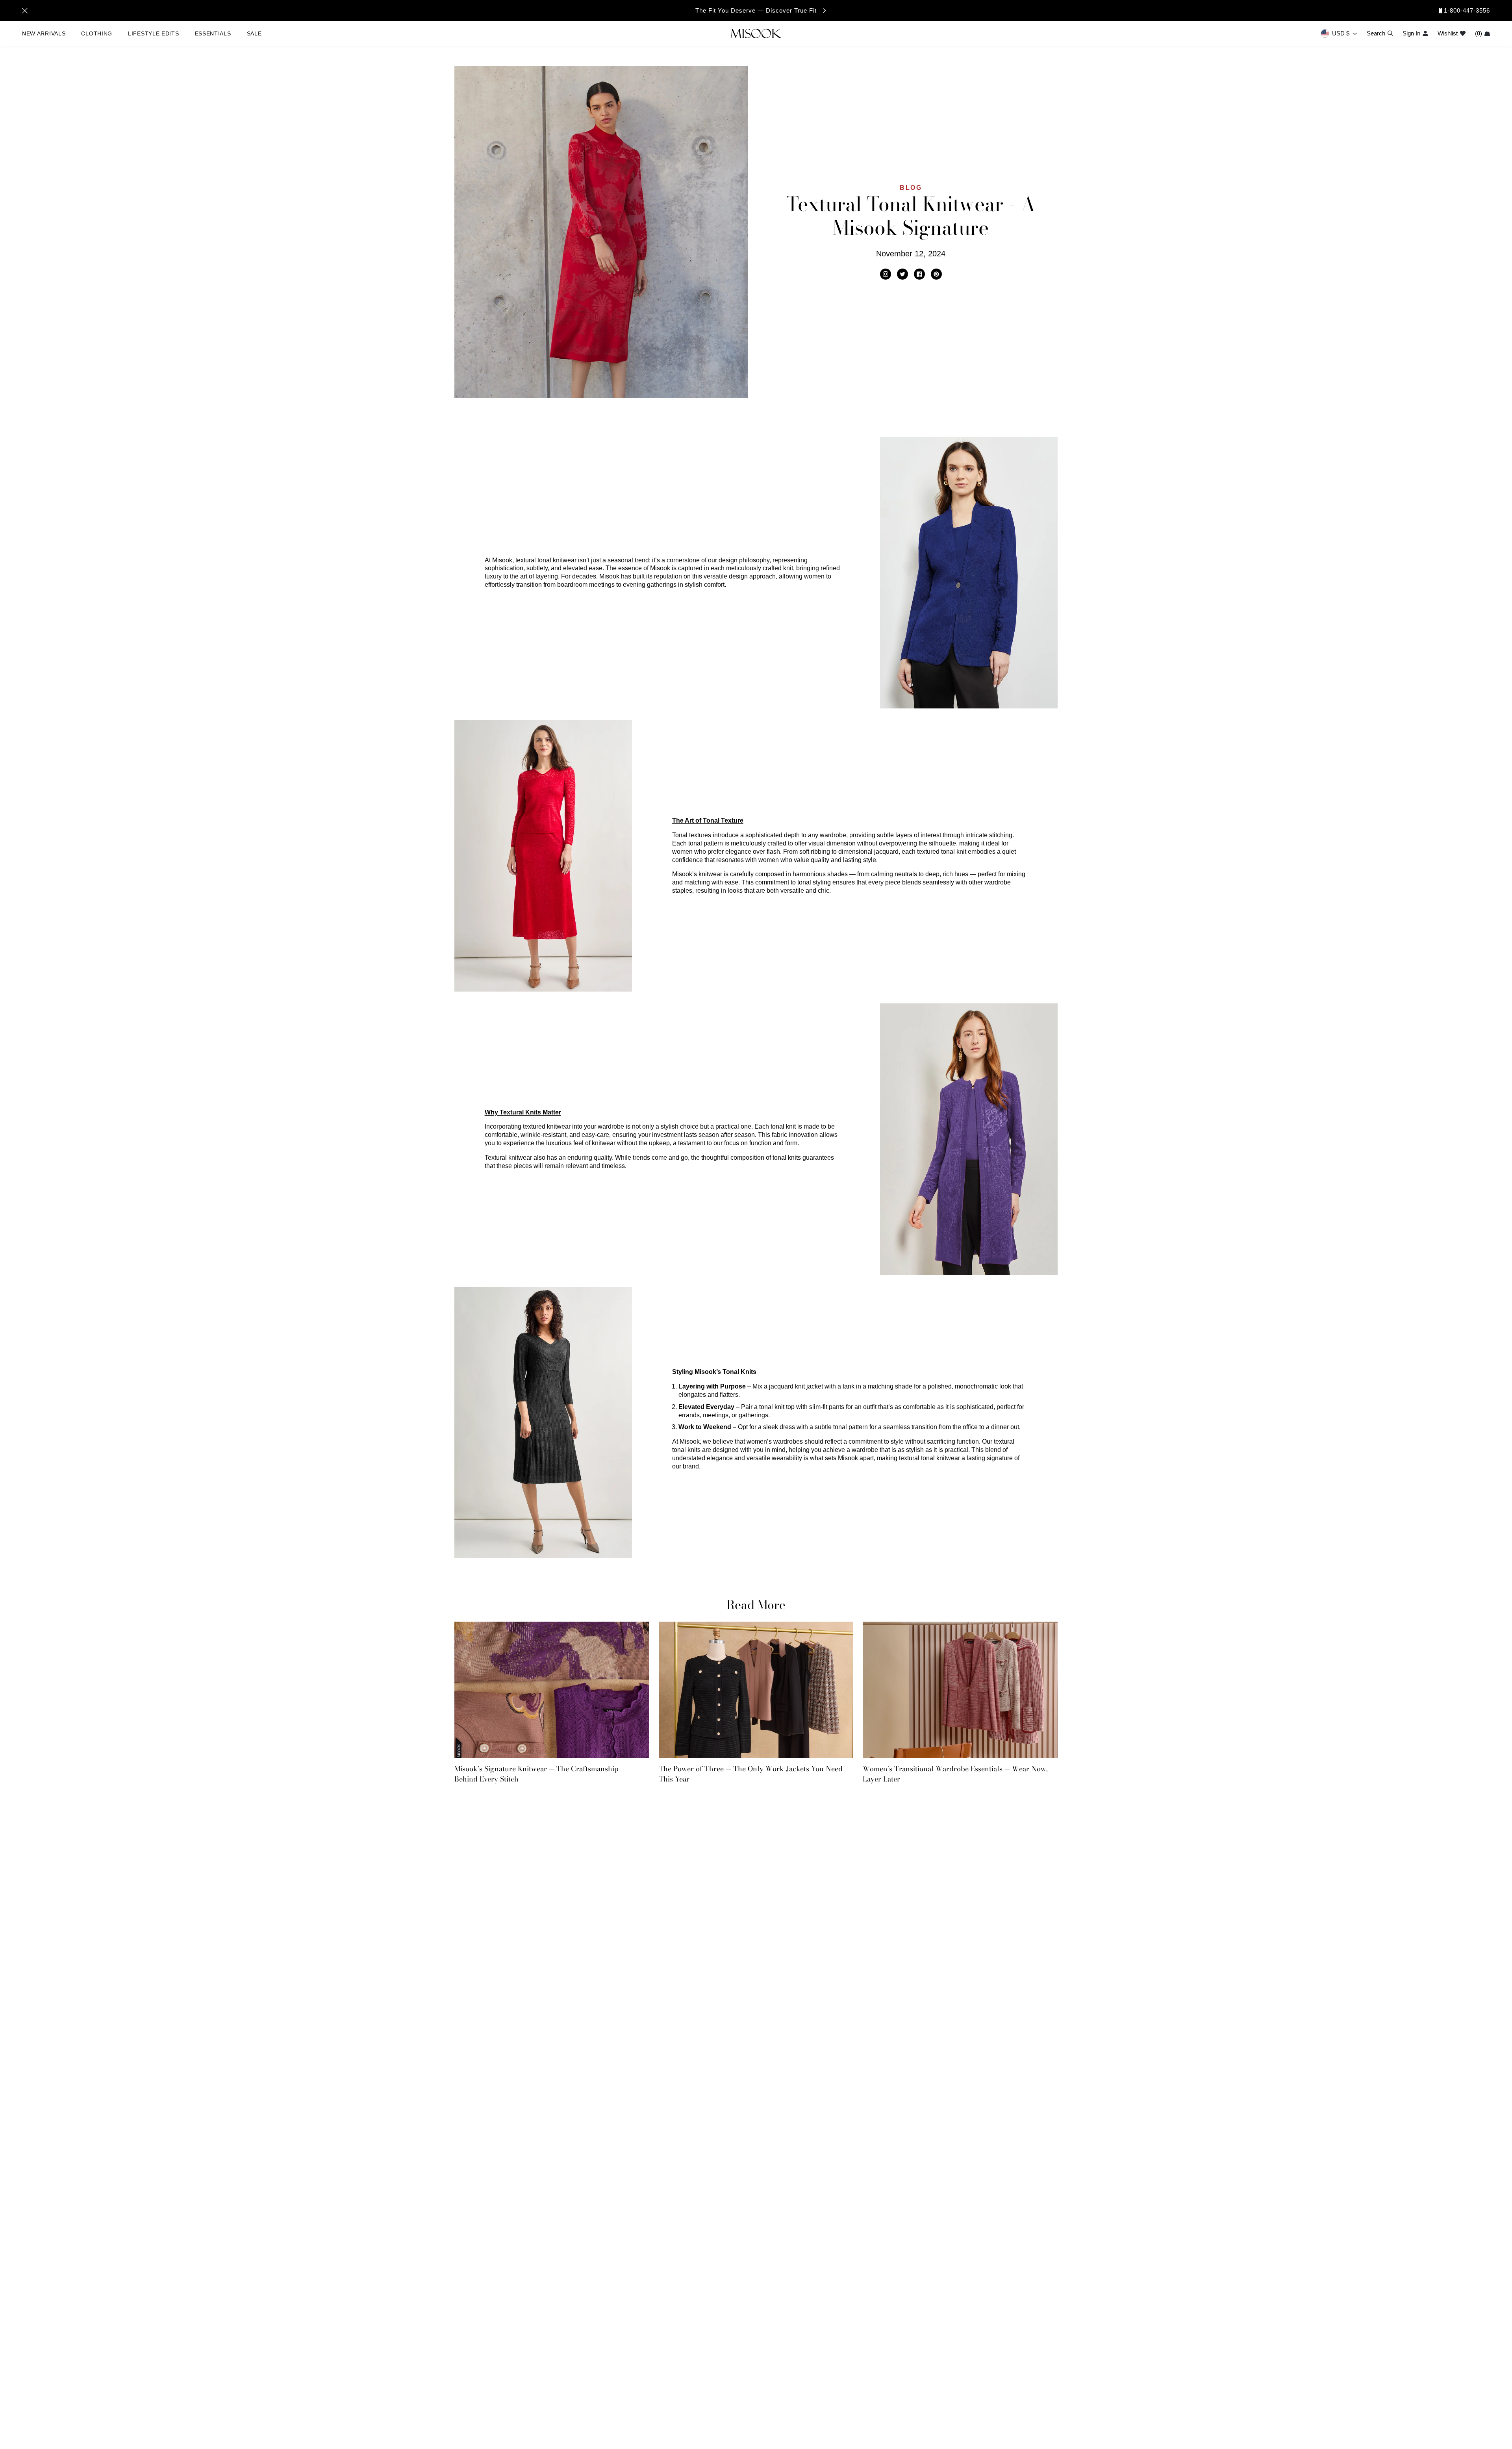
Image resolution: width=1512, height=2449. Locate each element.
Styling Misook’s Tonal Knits (714, 1372)
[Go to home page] (756, 33)
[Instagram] (886, 274)
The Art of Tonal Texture (708, 820)
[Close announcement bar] (25, 11)
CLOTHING (97, 33)
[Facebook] (919, 274)
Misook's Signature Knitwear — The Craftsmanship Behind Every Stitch (536, 1774)
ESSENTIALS (213, 33)
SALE (254, 33)
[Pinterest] (936, 274)
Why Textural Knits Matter (523, 1112)
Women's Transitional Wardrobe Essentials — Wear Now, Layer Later (955, 1774)
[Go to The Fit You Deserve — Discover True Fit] (756, 10)
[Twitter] (902, 274)
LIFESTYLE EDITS (154, 33)
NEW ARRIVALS (44, 33)
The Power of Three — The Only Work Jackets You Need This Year (751, 1774)
